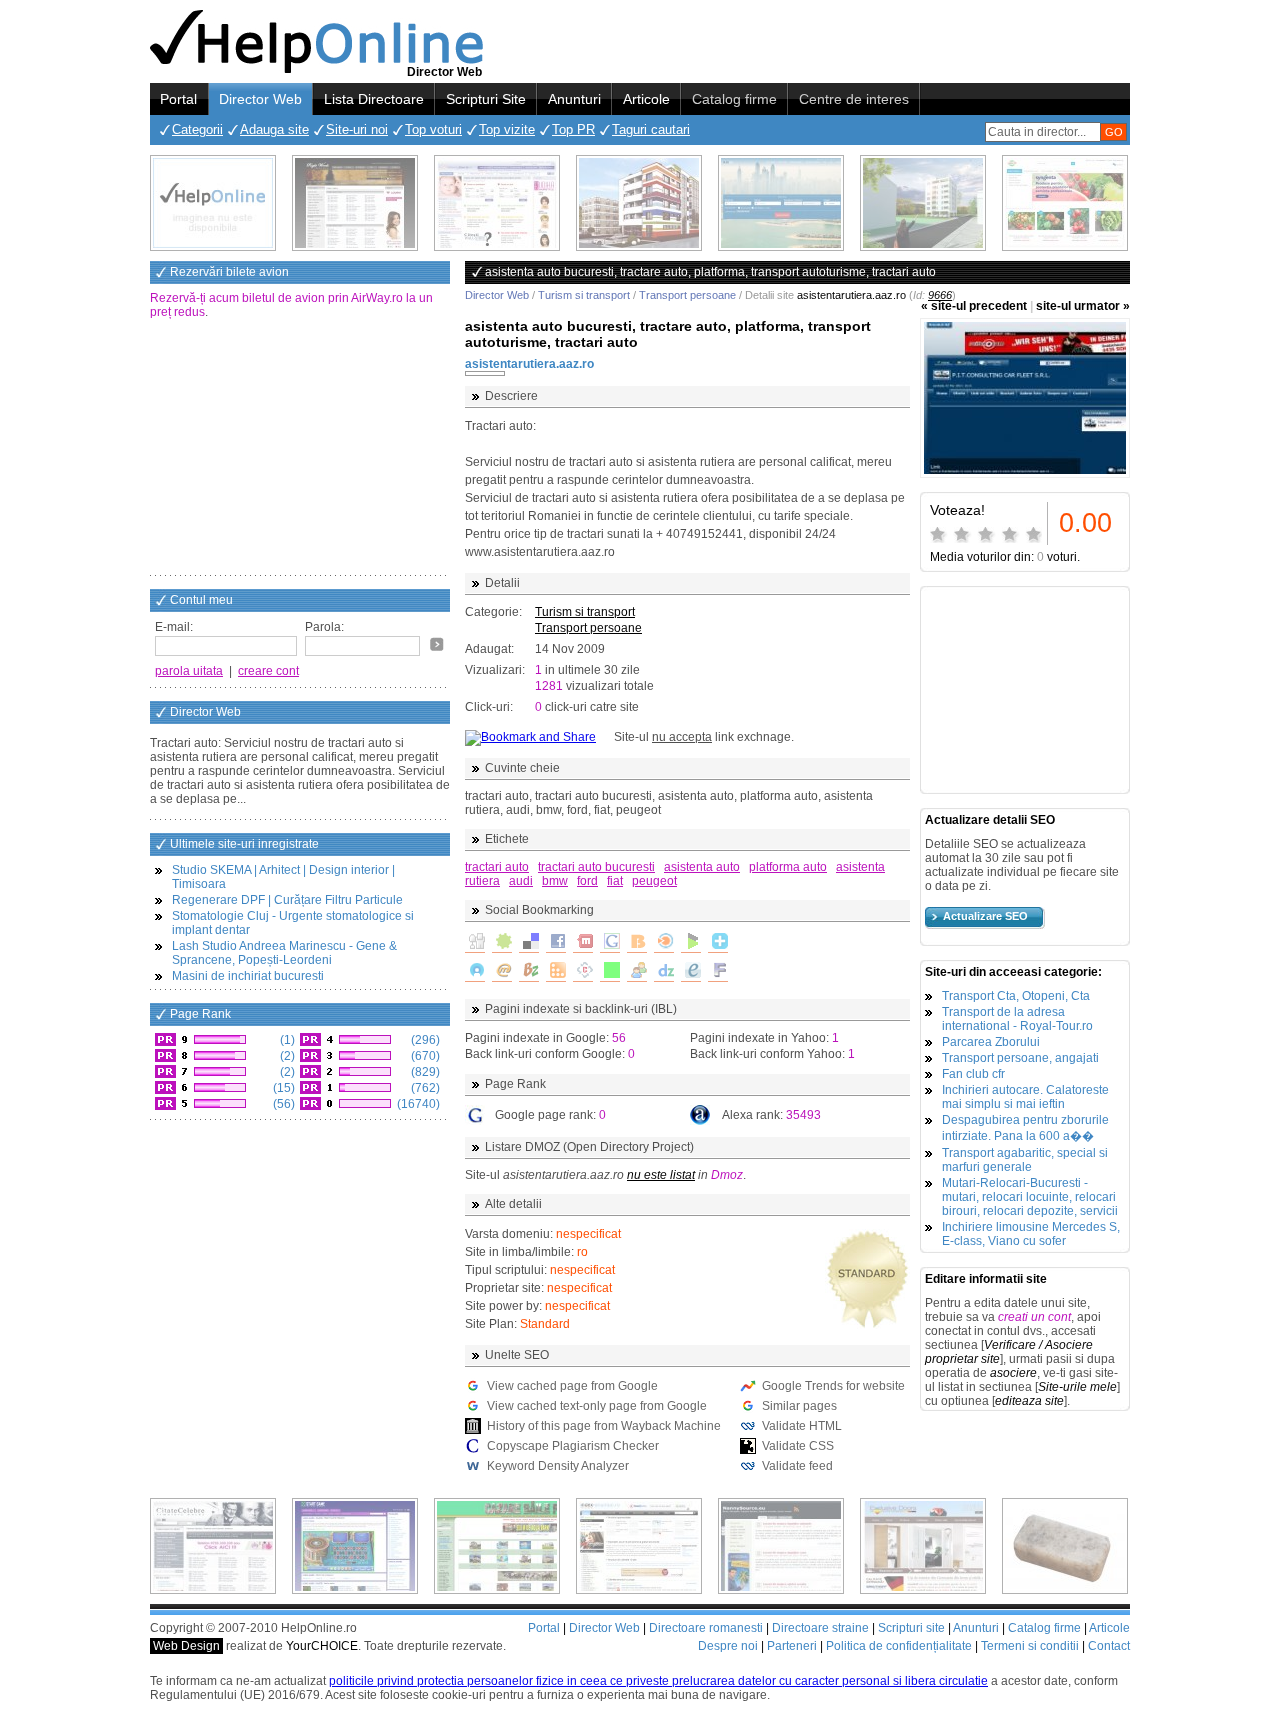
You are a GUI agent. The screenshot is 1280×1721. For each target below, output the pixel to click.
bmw (555, 881)
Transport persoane (687, 295)
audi (521, 881)
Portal (178, 99)
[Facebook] (556, 943)
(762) (424, 1088)
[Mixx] (583, 943)
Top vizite (507, 129)
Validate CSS (798, 1446)
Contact (1109, 1646)
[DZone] (664, 972)
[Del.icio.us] (529, 943)
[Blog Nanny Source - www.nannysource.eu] (781, 1546)
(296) (424, 1040)
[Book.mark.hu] (502, 972)
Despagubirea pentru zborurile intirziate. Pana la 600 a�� (1025, 1128)
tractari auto (497, 867)
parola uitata (189, 671)
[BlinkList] (664, 943)
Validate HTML (802, 1426)
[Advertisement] (300, 449)
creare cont (268, 671)
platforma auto (788, 867)
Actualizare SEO (985, 916)
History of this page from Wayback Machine (604, 1426)
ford (587, 881)
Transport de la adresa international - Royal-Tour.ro (1017, 1019)
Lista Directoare (374, 99)
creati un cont (1034, 1317)
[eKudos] (691, 972)
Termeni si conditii (1030, 1646)
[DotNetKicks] (637, 972)
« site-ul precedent (974, 306)
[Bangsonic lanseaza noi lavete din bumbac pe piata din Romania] (213, 203)
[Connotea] (583, 972)
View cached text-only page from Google (597, 1406)
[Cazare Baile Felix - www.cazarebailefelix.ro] (497, 1546)
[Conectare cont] (437, 644)
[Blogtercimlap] (718, 943)
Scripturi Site (486, 99)
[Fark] (718, 972)
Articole (646, 99)
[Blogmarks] (691, 943)
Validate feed (797, 1466)
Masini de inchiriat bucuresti (248, 976)
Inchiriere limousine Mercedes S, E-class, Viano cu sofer (1031, 1234)
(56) (282, 1104)
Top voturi (433, 129)
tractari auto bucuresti (596, 867)
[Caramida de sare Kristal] (1065, 1546)
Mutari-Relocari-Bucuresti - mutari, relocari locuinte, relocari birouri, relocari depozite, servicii (1030, 1197)
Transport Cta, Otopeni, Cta (1016, 996)
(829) (424, 1072)
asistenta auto (702, 867)
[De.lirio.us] (610, 972)
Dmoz (727, 1175)
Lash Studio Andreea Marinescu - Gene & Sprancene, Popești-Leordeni (284, 953)
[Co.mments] (556, 972)
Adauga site (274, 129)
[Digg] (475, 943)
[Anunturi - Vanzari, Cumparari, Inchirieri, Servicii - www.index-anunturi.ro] (639, 1546)
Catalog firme (734, 99)
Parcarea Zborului (991, 1042)
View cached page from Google (572, 1386)
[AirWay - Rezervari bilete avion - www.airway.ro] (781, 203)
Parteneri (792, 1646)
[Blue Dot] (475, 972)
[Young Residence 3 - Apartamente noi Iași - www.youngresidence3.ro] (923, 203)
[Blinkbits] (637, 943)
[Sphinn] (502, 943)
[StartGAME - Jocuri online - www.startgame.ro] (355, 1546)
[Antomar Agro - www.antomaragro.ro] (1065, 203)
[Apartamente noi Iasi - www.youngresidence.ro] (639, 203)
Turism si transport (584, 295)
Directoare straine (820, 1628)
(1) (286, 1040)
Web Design (186, 1646)
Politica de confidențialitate (899, 1646)
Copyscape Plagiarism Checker (573, 1446)
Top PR (573, 129)
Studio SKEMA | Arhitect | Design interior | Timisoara (283, 877)
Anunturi (574, 99)
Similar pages (799, 1406)
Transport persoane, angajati (1020, 1058)
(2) (286, 1056)
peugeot (654, 881)
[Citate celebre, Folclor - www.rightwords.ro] (355, 203)
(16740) (417, 1104)
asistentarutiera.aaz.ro (529, 364)
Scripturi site (911, 1628)
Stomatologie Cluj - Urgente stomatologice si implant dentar (293, 923)
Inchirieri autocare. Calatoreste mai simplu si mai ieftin (1025, 1097)
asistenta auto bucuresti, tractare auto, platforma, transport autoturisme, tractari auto (668, 334)
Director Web (260, 99)
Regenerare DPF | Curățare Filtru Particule (287, 900)
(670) (424, 1056)
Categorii (197, 129)
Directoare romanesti (706, 1628)
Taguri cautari (651, 129)
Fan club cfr (973, 1074)
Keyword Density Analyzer (558, 1466)
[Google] (610, 943)
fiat (615, 881)
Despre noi (728, 1646)
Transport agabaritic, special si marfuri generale (1025, 1160)
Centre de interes (854, 99)
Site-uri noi (357, 129)
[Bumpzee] (529, 972)
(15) (282, 1088)
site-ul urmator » (1083, 306)
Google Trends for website (833, 1386)
